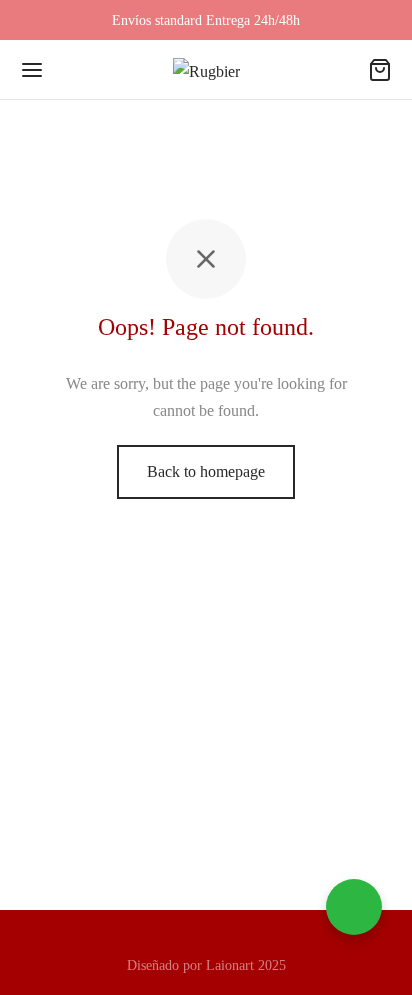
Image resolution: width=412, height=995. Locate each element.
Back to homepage (206, 471)
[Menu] (32, 70)
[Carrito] (380, 70)
